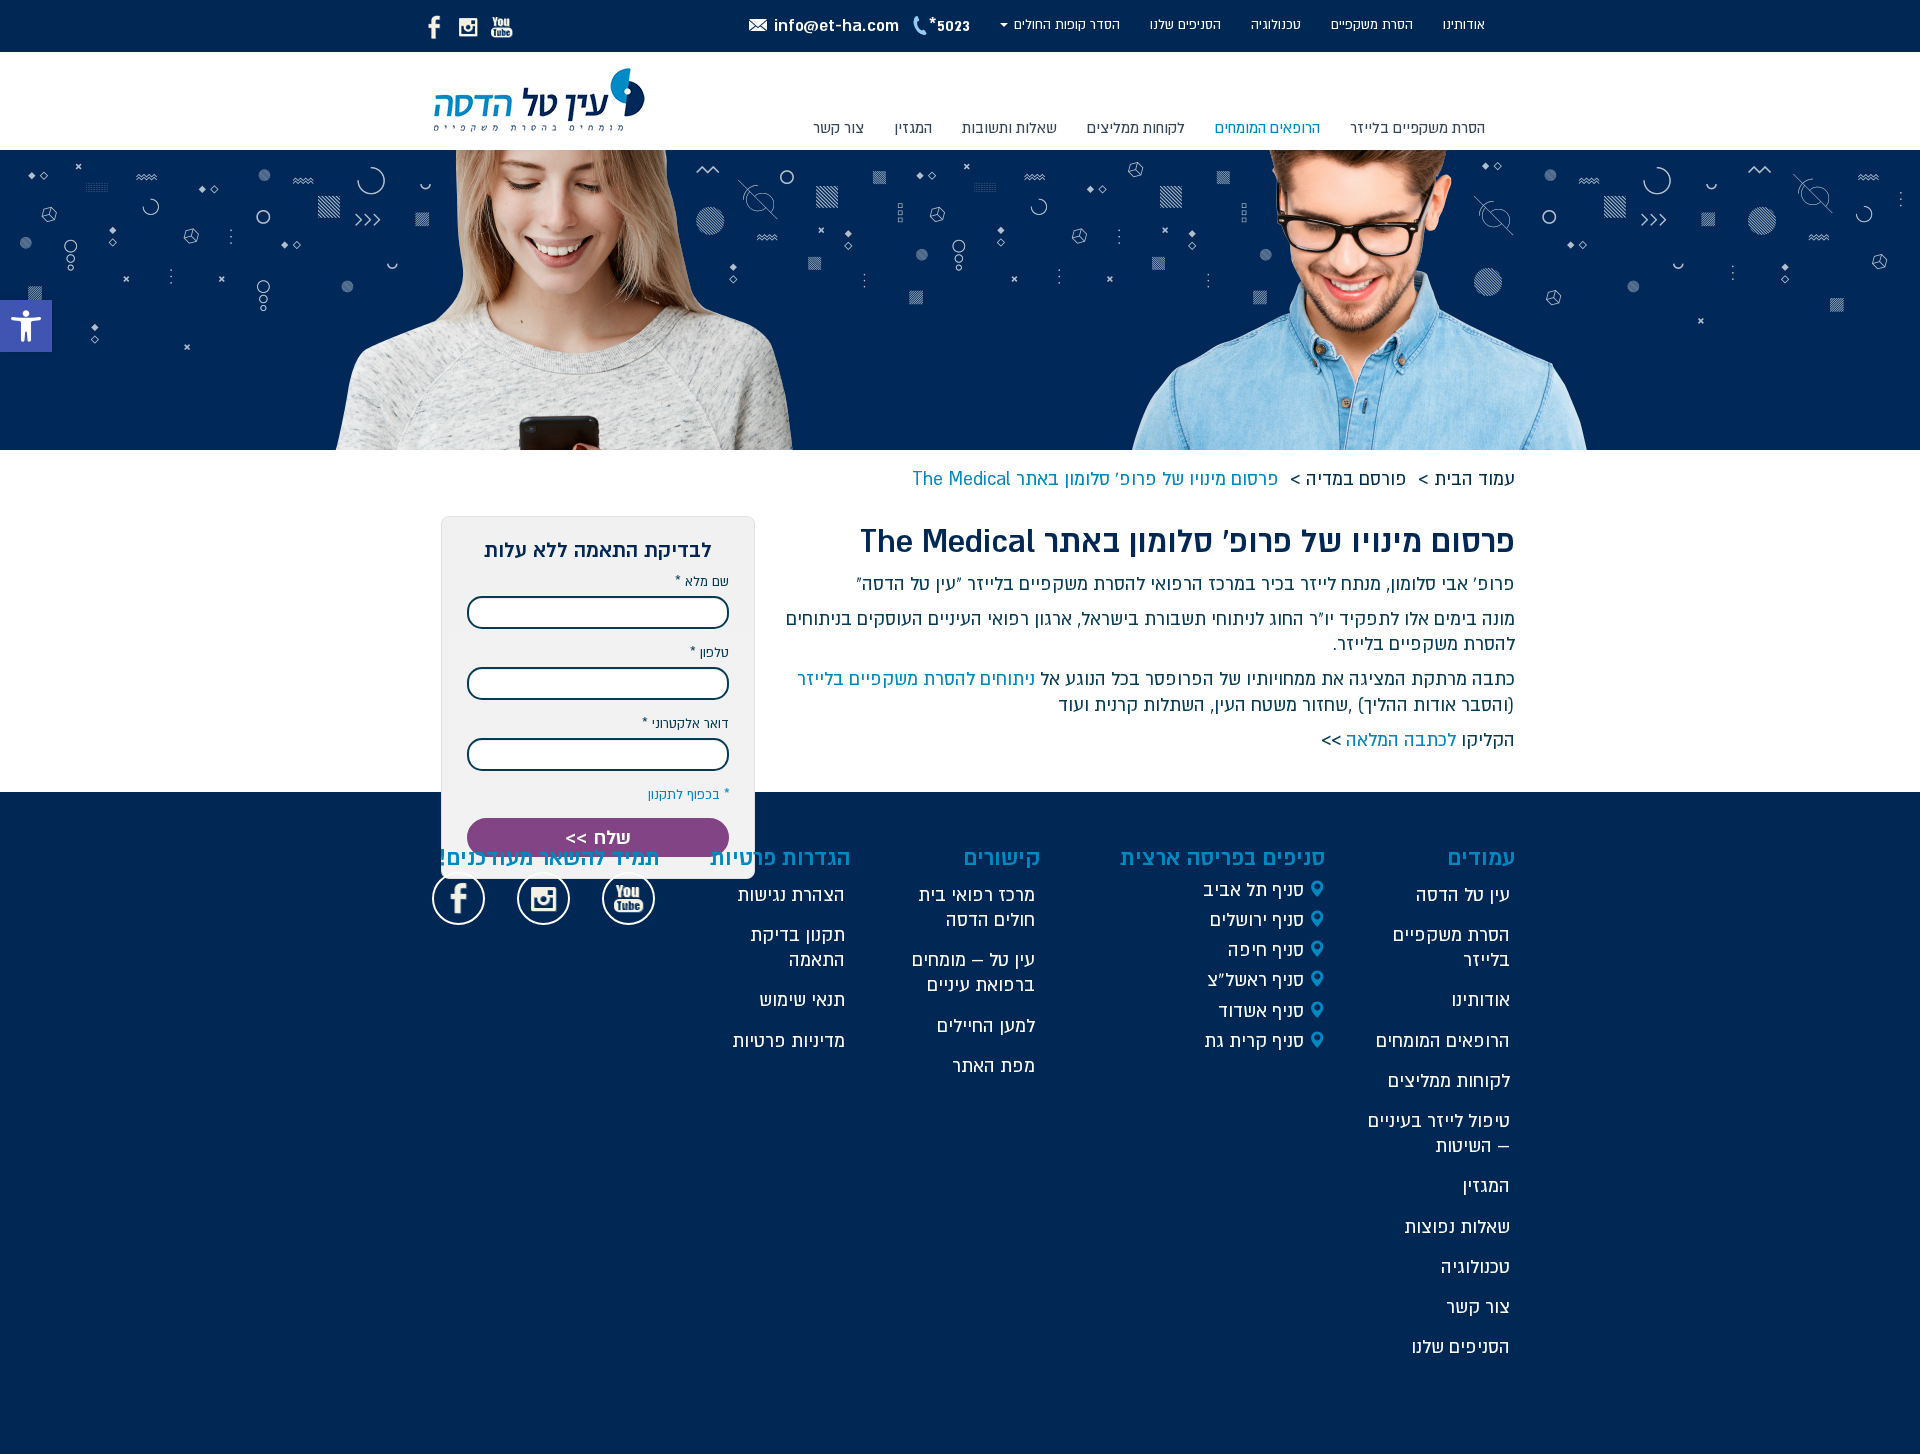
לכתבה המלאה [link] (1401, 739)
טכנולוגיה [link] (1276, 24)
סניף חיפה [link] (1266, 949)
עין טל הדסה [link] (1463, 894)
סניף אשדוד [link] (1261, 1010)
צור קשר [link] (838, 127)
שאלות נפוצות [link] (1457, 1226)
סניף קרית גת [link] (1254, 1040)
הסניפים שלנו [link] (1185, 24)
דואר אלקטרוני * (685, 723)
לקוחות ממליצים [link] (1136, 127)
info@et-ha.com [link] (836, 24)
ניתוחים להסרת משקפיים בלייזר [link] (916, 678)
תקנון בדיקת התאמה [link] (797, 947)
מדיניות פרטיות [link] (788, 1040)
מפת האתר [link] (993, 1065)
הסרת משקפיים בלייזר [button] (1417, 127)
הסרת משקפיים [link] (1372, 24)
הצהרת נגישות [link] (791, 894)
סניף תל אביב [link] (1253, 889)
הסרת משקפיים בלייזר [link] (1451, 947)
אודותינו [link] (1464, 24)
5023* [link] (949, 24)
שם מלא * (702, 581)
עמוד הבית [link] (1474, 478)
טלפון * (709, 652)
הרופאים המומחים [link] (1267, 127)
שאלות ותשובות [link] (1009, 127)
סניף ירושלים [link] (1257, 919)
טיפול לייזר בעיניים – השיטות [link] (1439, 1133)
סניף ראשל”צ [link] (1255, 979)
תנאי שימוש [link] (802, 999)
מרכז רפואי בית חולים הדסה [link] (976, 907)
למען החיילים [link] (986, 1025)
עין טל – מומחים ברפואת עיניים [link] (973, 972)
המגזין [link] (913, 127)
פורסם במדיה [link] (1356, 478)
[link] (26, 326)
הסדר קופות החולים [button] (1065, 24)
